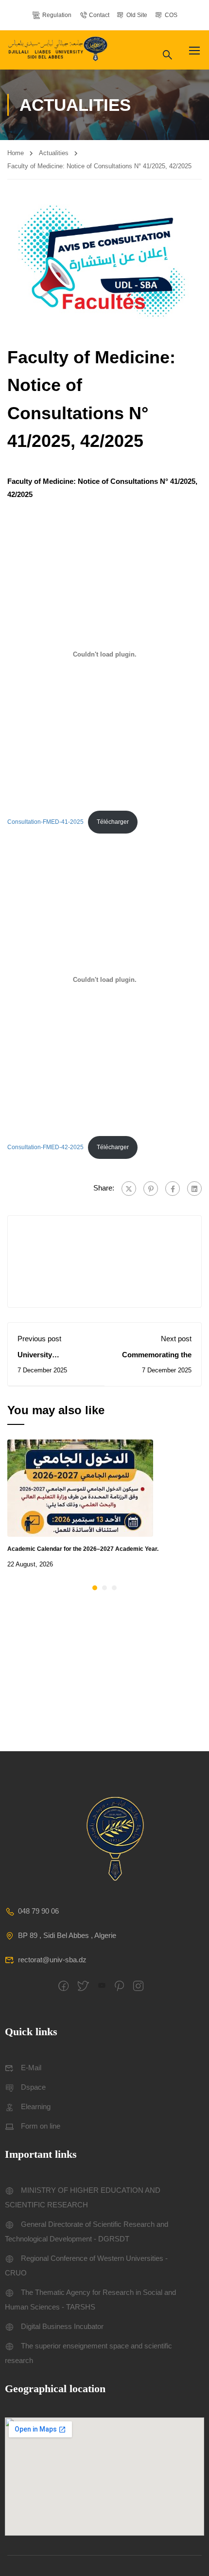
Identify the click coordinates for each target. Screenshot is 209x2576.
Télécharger (113, 822)
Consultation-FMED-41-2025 (45, 822)
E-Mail (31, 2068)
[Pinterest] (151, 1189)
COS (171, 15)
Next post (176, 1339)
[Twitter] (129, 1189)
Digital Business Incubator (62, 2326)
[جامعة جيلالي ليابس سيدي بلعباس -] (59, 50)
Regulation (57, 15)
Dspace (33, 2087)
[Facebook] (173, 1189)
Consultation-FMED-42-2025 (45, 1147)
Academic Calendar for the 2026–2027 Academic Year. (83, 1549)
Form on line (41, 2126)
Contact (99, 15)
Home (16, 153)
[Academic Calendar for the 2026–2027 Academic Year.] (80, 1487)
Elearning (36, 2106)
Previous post (39, 1339)
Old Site (137, 15)
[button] (95, 1588)
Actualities (54, 153)
